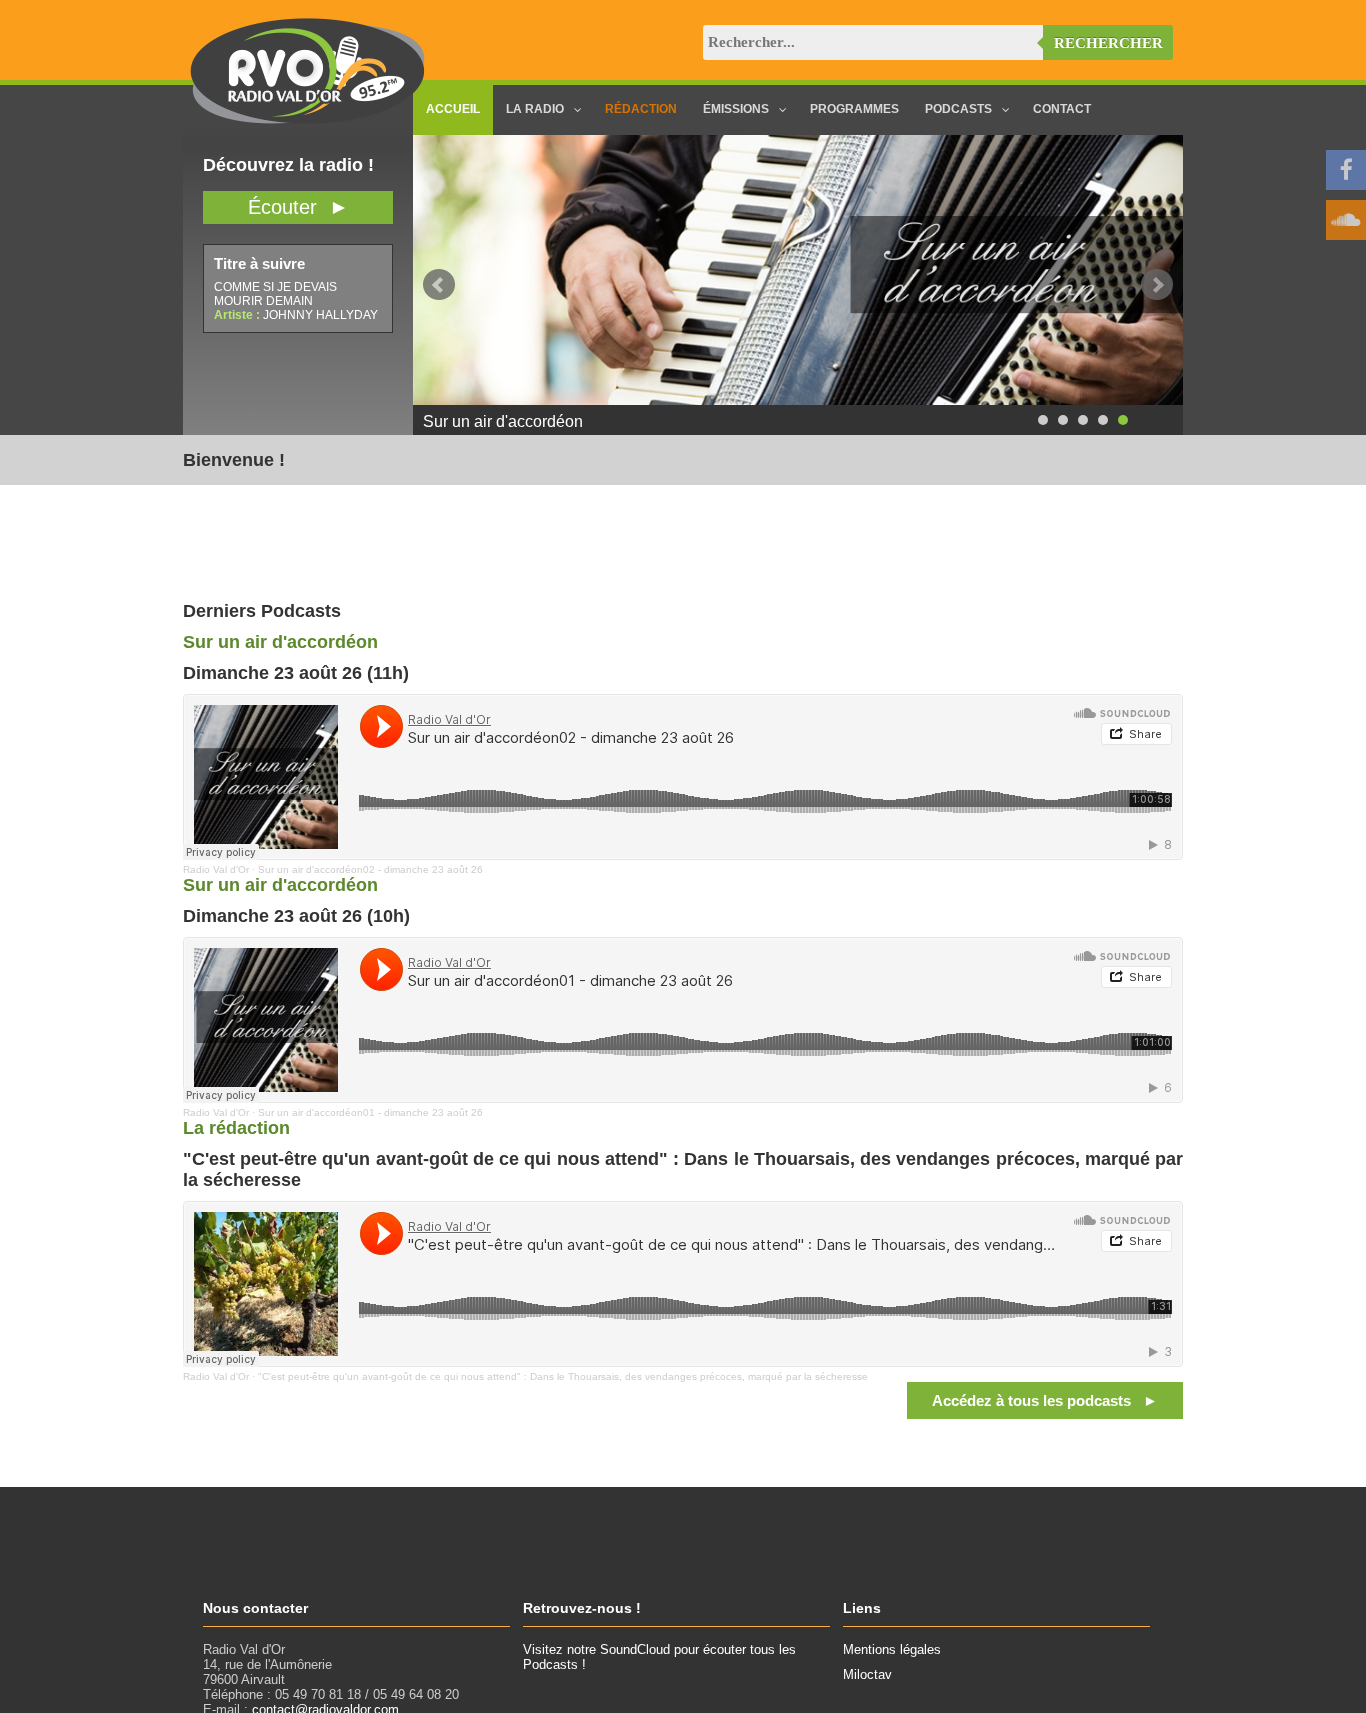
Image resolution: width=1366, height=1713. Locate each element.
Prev (439, 285)
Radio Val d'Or (216, 869)
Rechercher (1108, 43)
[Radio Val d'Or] (308, 119)
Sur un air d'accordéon (280, 642)
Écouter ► (298, 207)
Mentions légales (892, 1649)
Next (1157, 285)
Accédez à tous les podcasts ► (1045, 1400)
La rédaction (236, 1128)
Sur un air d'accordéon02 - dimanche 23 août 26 (370, 869)
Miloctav (867, 1674)
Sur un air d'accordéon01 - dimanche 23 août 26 (370, 1112)
